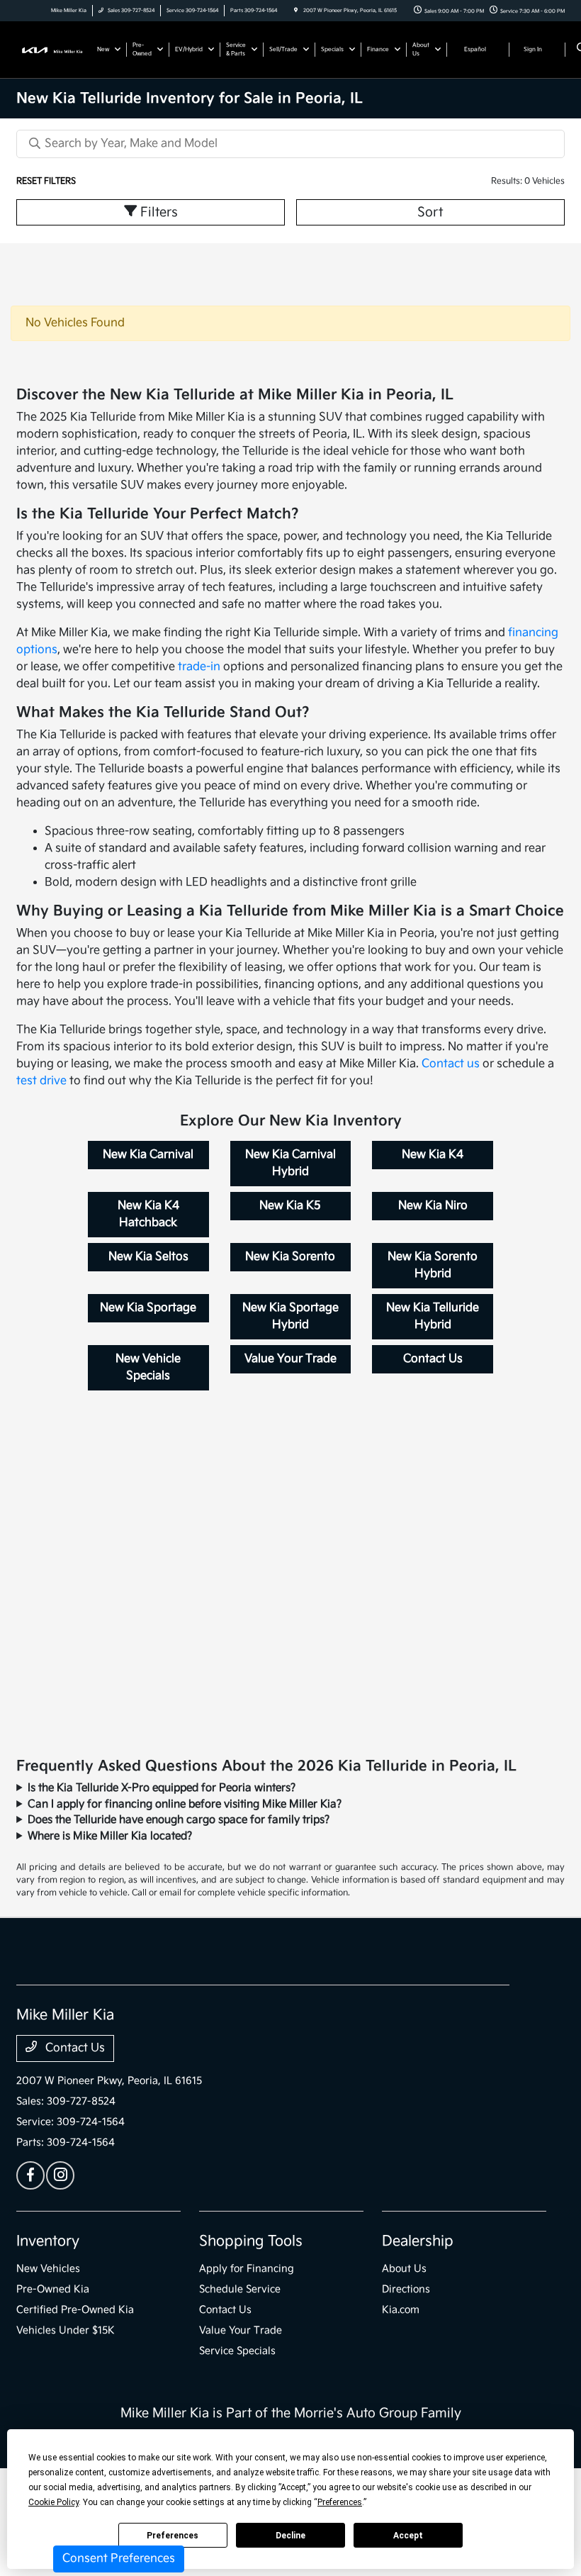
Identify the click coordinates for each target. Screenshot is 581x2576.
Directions (406, 2289)
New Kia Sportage (148, 1308)
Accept (408, 2536)
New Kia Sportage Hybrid (290, 1316)
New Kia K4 (433, 1155)
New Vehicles (48, 2269)
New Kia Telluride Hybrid (433, 1316)
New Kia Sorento (290, 1257)
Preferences (173, 2536)
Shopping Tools (251, 2241)
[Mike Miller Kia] (55, 49)
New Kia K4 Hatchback (148, 1214)
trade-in (199, 667)
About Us (404, 2269)
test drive (41, 1081)
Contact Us (433, 1359)
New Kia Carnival (148, 1155)
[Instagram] (60, 2175)
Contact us (451, 1064)
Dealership (418, 2241)
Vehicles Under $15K (66, 2330)
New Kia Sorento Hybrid (433, 1265)
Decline (290, 2536)
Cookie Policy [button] (53, 2502)
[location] (296, 11)
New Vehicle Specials (148, 1367)
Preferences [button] (340, 2502)
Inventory (48, 2241)
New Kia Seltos (148, 1257)
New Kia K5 (290, 1206)
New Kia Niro (433, 1206)
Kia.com (401, 2310)
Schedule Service (240, 2289)
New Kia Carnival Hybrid (290, 1163)
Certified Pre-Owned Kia (75, 2310)
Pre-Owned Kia (53, 2289)
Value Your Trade (290, 1359)
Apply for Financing (247, 2269)
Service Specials (237, 2351)
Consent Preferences (119, 2559)
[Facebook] (30, 2175)
